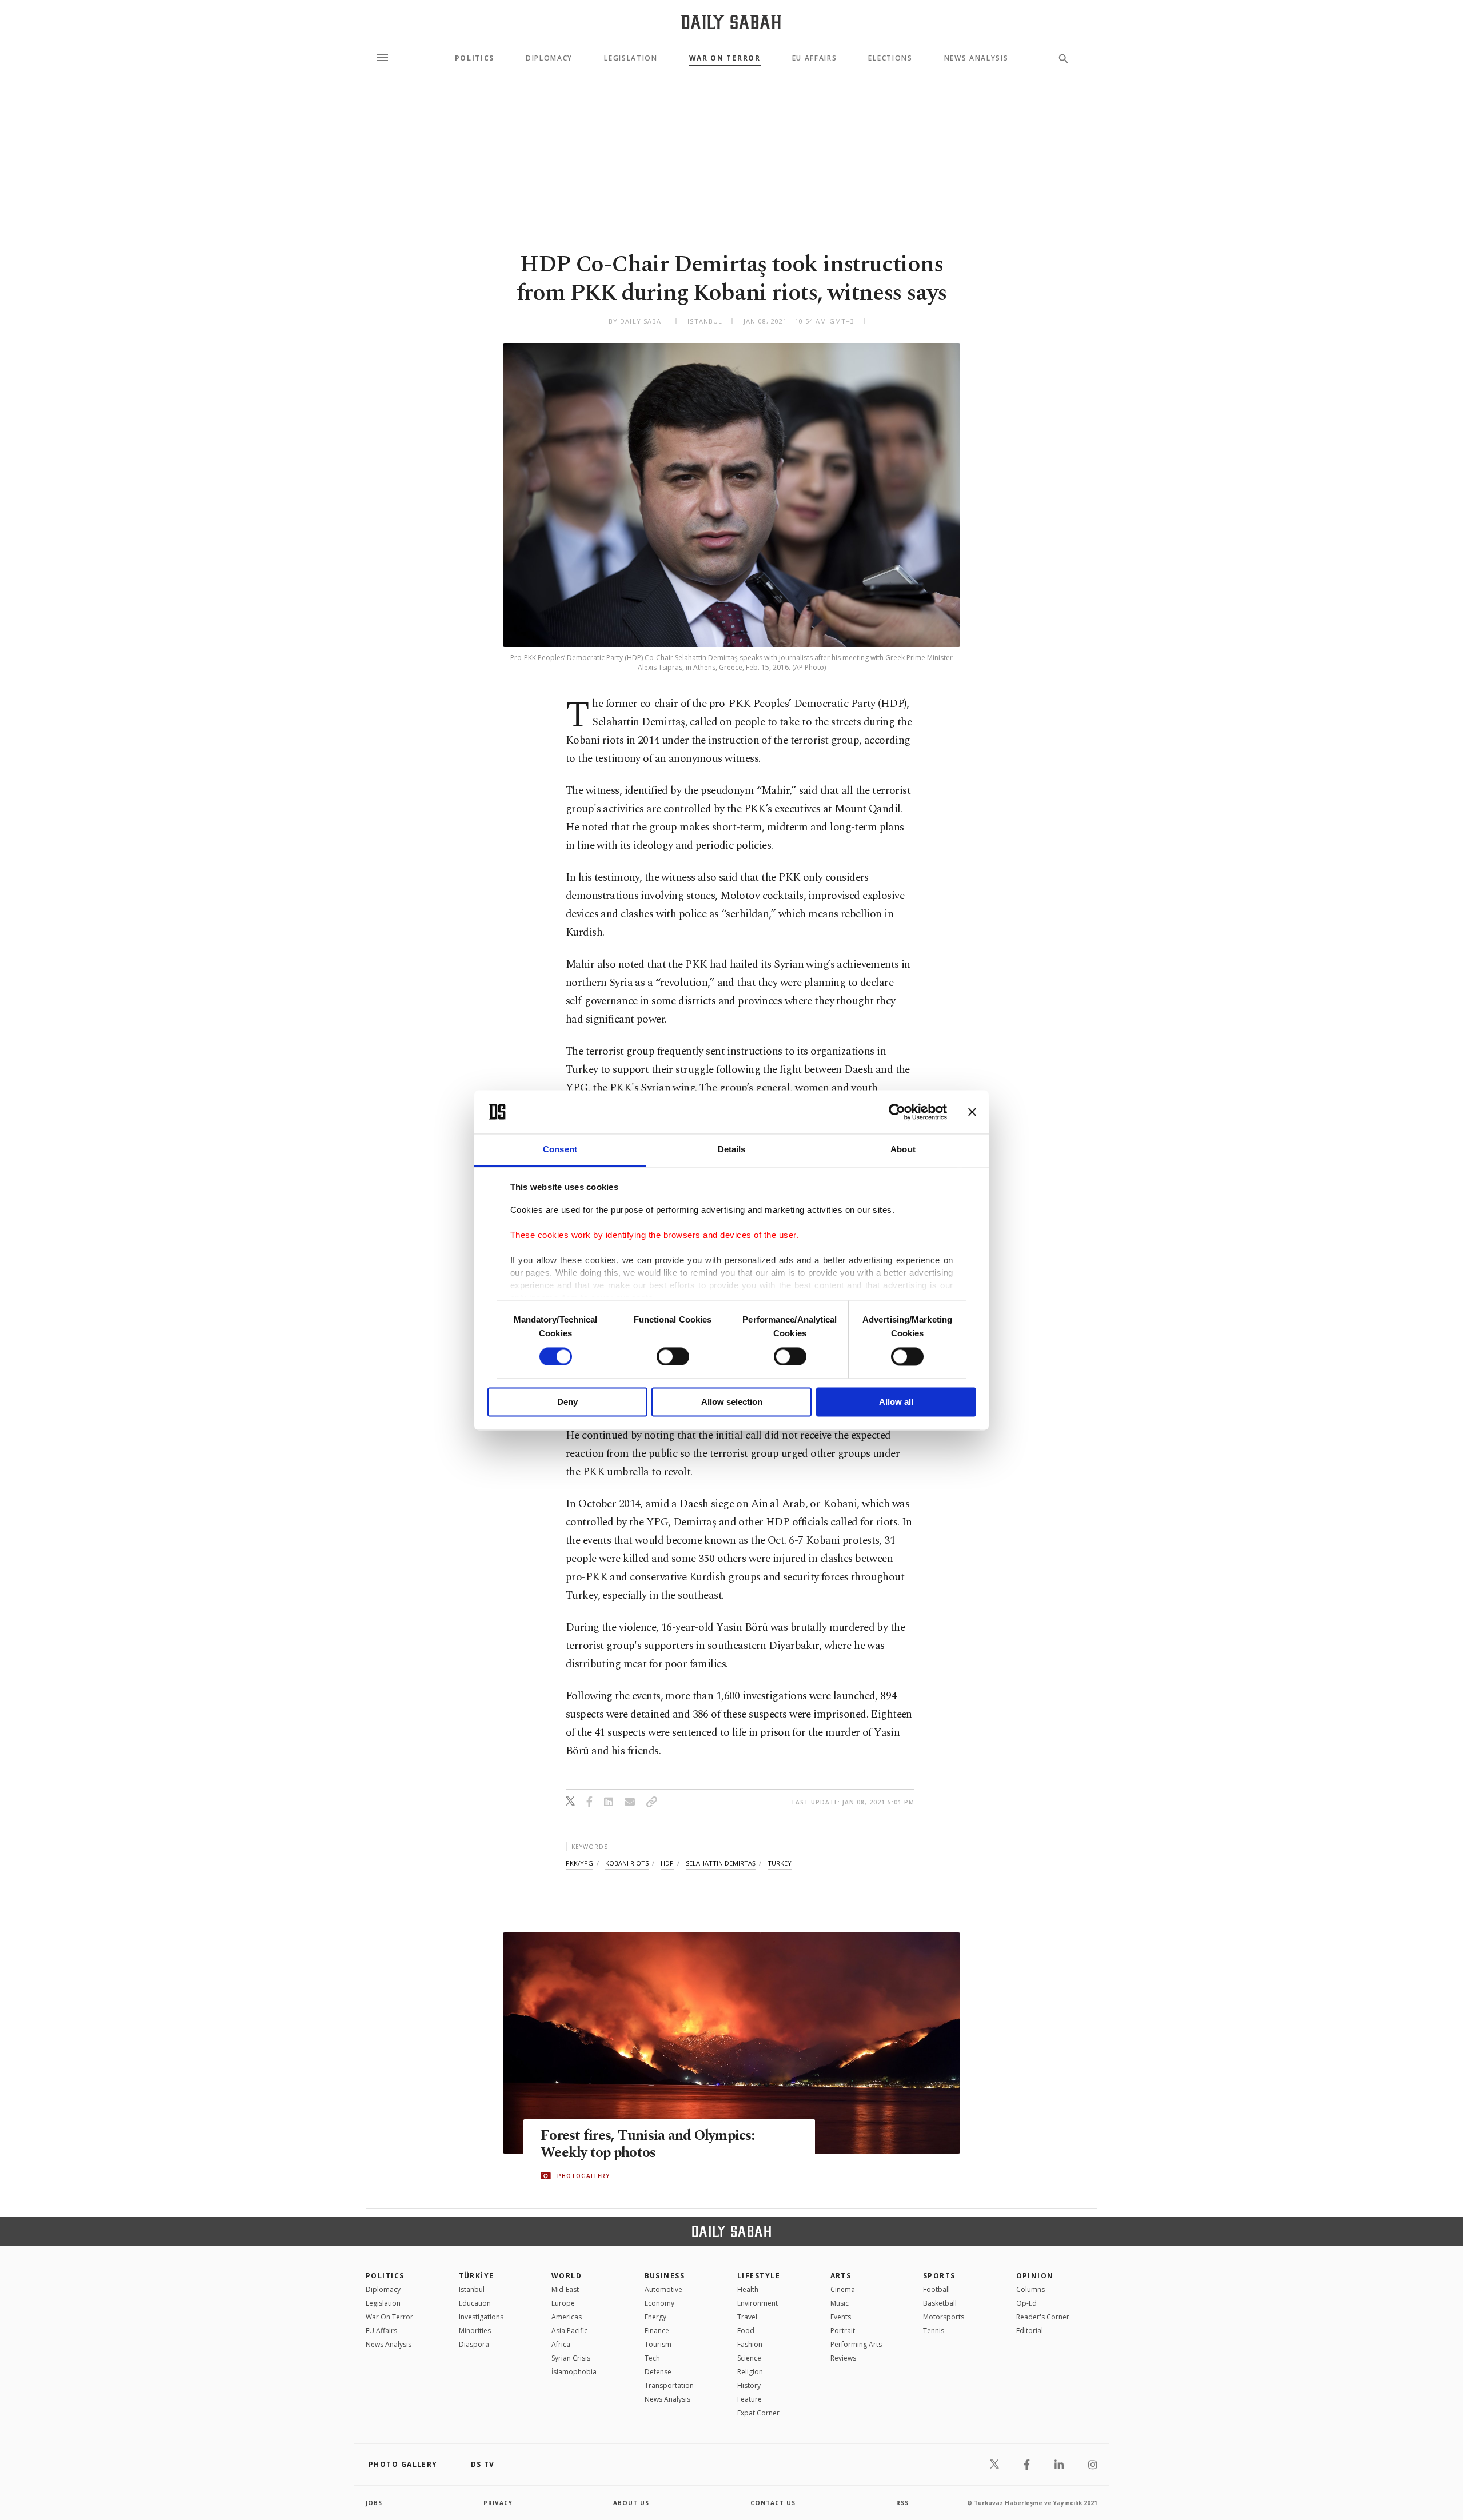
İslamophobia (574, 2372)
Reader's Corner (1043, 2317)
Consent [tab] (560, 1150)
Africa (561, 2344)
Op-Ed (1026, 2303)
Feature (750, 2399)
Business (665, 2276)
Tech (652, 2358)
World (567, 2276)
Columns (1030, 2289)
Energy (655, 2317)
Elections (890, 58)
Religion (750, 2372)
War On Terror (725, 58)
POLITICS (385, 2276)
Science (749, 2358)
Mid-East (565, 2289)
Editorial (1030, 2331)
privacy (498, 2503)
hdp (667, 1863)
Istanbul (472, 2289)
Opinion (1035, 2276)
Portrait (843, 2331)
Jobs (374, 2503)
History (749, 2385)
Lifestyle (759, 2276)
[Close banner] (972, 1112)
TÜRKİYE (477, 2276)
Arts (841, 2276)
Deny (567, 1402)
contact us (773, 2503)
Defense (658, 2372)
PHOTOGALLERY (583, 2176)
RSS (902, 2503)
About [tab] (903, 1150)
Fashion (750, 2344)
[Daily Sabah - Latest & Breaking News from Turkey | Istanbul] (731, 22)
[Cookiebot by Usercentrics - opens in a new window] (897, 1112)
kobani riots (627, 1863)
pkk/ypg (579, 1863)
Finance (657, 2331)
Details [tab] (732, 1150)
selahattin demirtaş (721, 1863)
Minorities (475, 2331)
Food (746, 2331)
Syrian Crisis (571, 2358)
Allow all (896, 1402)
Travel (747, 2317)
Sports (939, 2276)
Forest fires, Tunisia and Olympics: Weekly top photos (647, 2144)
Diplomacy (549, 58)
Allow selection (732, 1402)
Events (841, 2317)
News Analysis (976, 58)
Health (748, 2289)
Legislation (631, 58)
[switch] (673, 1356)
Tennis (934, 2331)
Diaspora (474, 2344)
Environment (758, 2303)
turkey (780, 1863)
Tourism (658, 2344)
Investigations (481, 2317)
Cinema (843, 2289)
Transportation (669, 2385)
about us (631, 2503)
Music (840, 2303)
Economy (659, 2303)
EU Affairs (815, 58)
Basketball (940, 2303)
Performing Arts (856, 2344)
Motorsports (944, 2317)
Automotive (663, 2289)
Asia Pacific (569, 2331)
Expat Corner (758, 2413)
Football (936, 2289)
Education (475, 2303)
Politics (475, 58)
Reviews (843, 2358)
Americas (567, 2317)
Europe (563, 2303)
